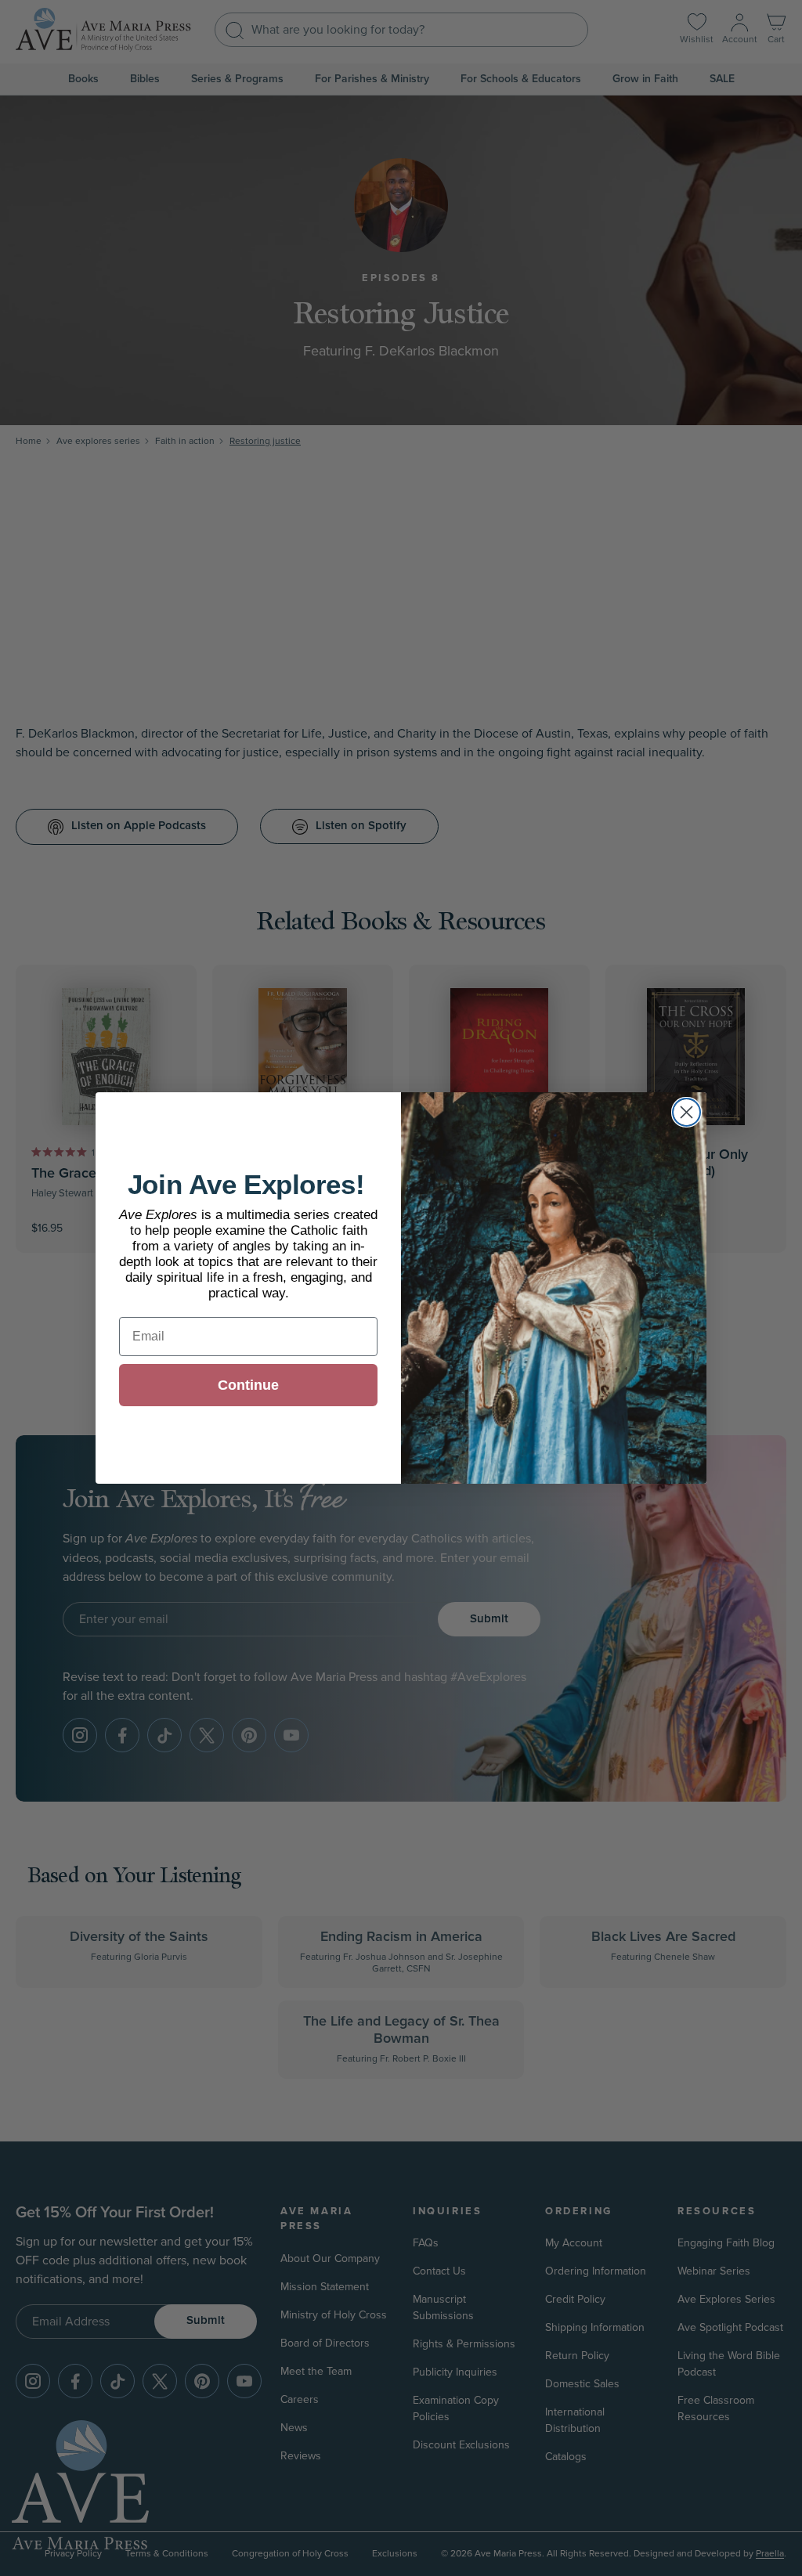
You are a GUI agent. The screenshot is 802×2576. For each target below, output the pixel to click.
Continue (248, 1385)
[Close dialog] (686, 1112)
